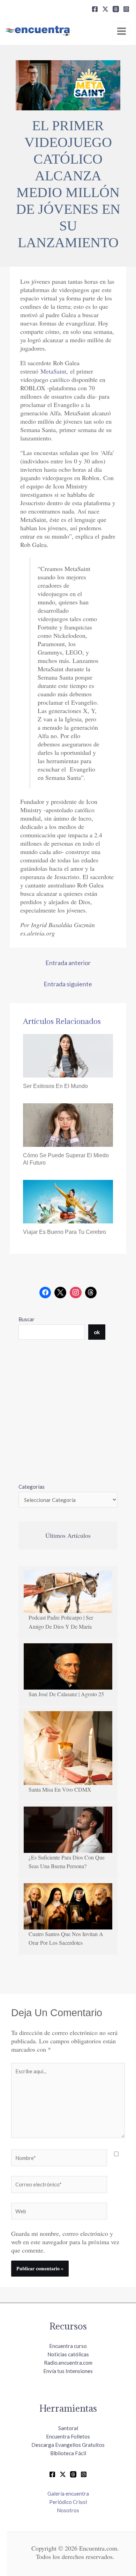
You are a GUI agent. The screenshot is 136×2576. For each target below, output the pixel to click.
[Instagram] (126, 9)
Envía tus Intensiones (68, 2371)
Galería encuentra (68, 2493)
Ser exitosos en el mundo (55, 1086)
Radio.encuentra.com (68, 2363)
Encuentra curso (68, 2346)
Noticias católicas (68, 2354)
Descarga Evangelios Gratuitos (68, 2445)
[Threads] (116, 9)
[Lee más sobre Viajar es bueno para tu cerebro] (68, 1201)
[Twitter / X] (63, 2474)
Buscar (27, 1319)
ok (97, 1332)
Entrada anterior (68, 963)
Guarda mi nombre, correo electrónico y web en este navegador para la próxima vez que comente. (65, 2242)
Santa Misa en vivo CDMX (60, 1789)
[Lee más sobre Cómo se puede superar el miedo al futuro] (68, 1124)
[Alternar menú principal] (122, 31)
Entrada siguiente (68, 984)
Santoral (68, 2428)
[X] (105, 9)
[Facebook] (95, 9)
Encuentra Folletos (68, 2436)
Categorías (32, 1487)
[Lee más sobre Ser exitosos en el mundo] (68, 1055)
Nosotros (68, 2510)
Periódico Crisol (68, 2502)
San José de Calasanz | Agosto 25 (66, 1694)
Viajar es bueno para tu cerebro (65, 1232)
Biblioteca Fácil (68, 2453)
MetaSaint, (54, 371)
